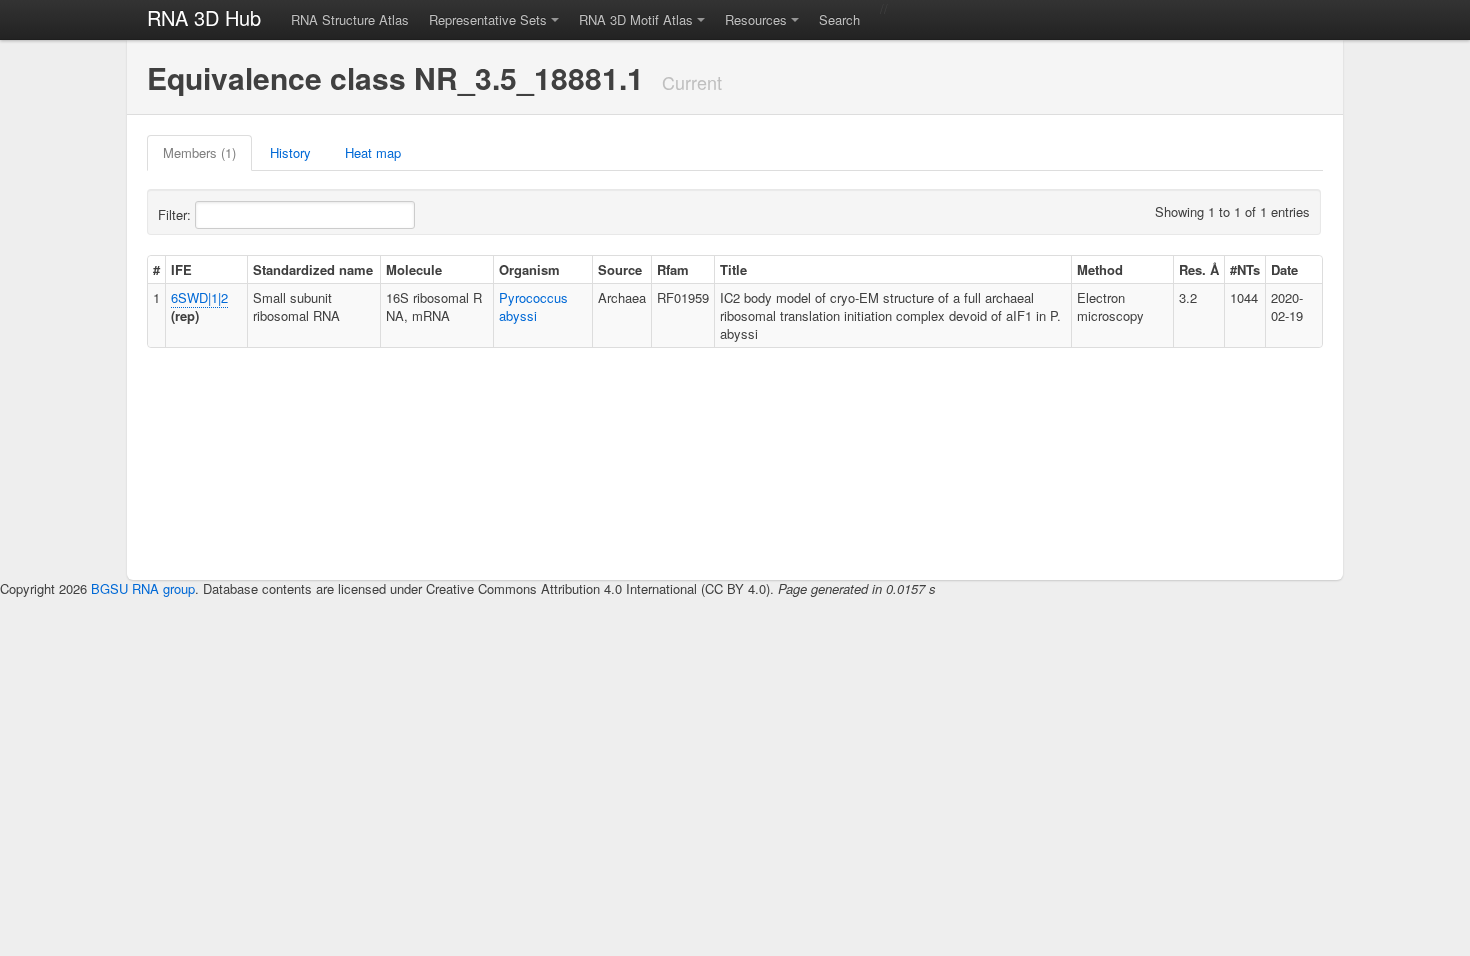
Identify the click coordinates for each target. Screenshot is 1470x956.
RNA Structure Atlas (350, 19)
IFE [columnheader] (181, 269)
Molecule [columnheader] (414, 269)
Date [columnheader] (1284, 269)
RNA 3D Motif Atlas (636, 19)
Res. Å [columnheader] (1199, 269)
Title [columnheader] (733, 269)
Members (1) (199, 152)
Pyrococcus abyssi (533, 306)
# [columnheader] (156, 269)
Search (839, 19)
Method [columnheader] (1100, 269)
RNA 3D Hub (204, 17)
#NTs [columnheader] (1245, 269)
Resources (756, 19)
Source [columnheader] (620, 269)
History (290, 152)
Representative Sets (488, 19)
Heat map (373, 152)
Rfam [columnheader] (673, 269)
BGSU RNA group (143, 588)
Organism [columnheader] (529, 269)
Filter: (176, 214)
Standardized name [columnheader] (313, 269)
